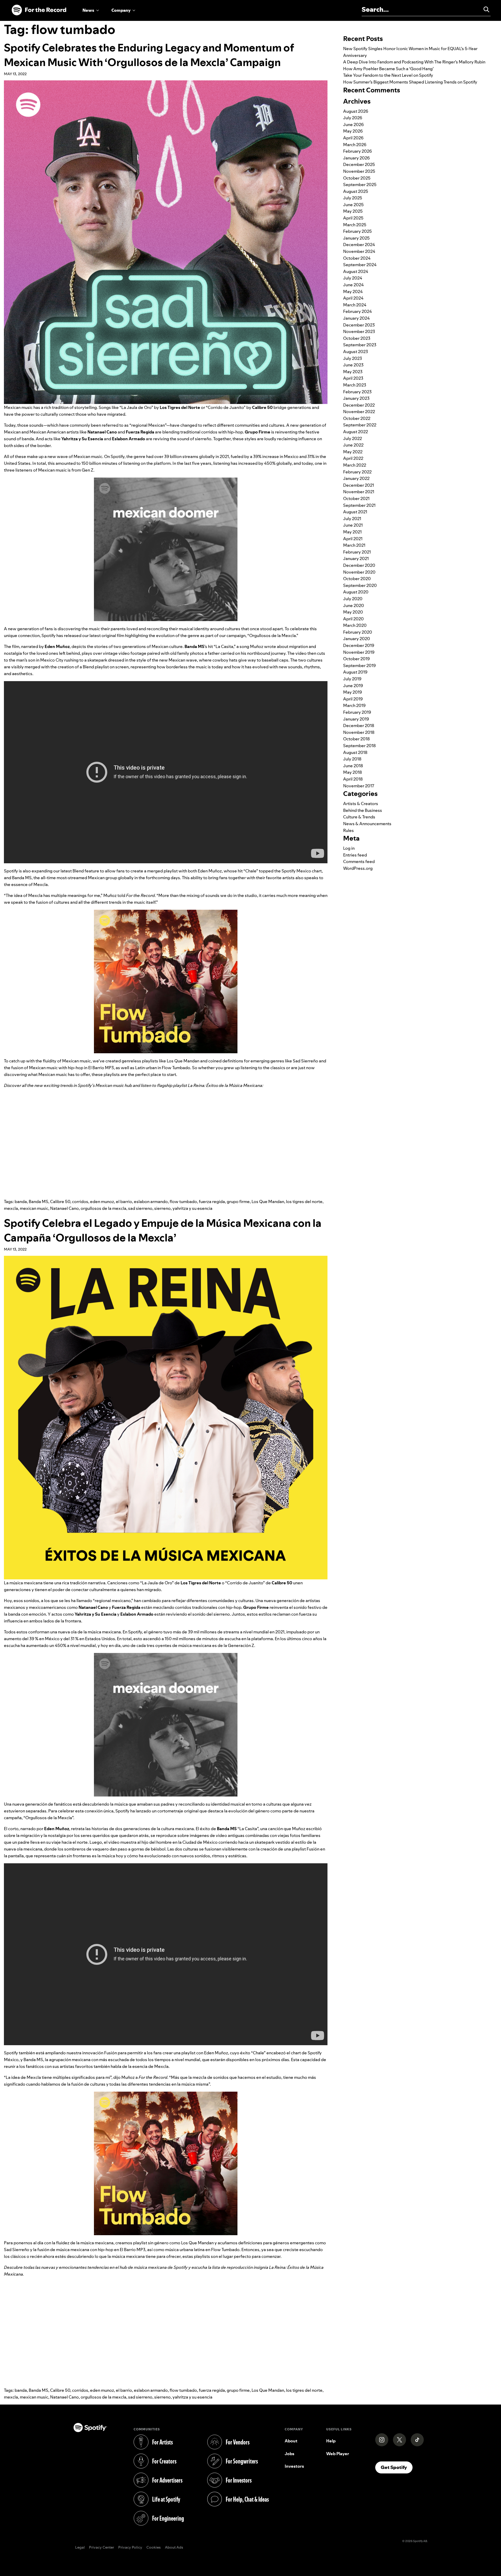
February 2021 (357, 552)
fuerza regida (212, 1201)
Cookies (154, 2548)
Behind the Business (363, 810)
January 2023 (356, 398)
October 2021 (356, 498)
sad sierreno (140, 1208)
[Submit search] (484, 9)
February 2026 (357, 151)
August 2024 (356, 271)
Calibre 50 (60, 1201)
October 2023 (357, 338)
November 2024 (359, 251)
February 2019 (357, 712)
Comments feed (359, 861)
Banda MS (38, 1201)
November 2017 (359, 786)
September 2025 (360, 185)
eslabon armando (151, 1201)
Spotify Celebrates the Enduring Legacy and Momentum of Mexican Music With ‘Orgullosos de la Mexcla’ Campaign (149, 55)
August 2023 (356, 352)
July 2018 (352, 759)
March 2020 (355, 625)
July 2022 (353, 438)
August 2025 (356, 191)
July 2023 (353, 358)
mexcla (11, 1208)
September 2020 (360, 585)
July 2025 (353, 198)
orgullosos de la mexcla (103, 1208)
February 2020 (358, 632)
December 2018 (359, 725)
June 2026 (353, 124)
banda (21, 1201)
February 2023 (357, 392)
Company (121, 10)
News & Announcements (367, 824)
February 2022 (357, 472)
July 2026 (353, 118)
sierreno (162, 1208)
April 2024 (353, 298)
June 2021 (353, 525)
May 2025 (353, 211)
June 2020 (354, 605)
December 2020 (359, 565)
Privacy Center (102, 2548)
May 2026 (353, 131)
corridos (80, 1201)
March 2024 (355, 305)
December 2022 (359, 405)
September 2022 (360, 425)
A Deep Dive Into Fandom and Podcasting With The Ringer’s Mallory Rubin (414, 62)
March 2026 (355, 145)
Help (331, 2441)
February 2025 (357, 231)
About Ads (174, 2548)
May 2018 (353, 772)
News (88, 10)
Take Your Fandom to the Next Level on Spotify (388, 75)
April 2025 (353, 218)
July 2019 (352, 679)
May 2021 (352, 532)
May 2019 (353, 692)
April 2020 (353, 619)
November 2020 (359, 572)
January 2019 (356, 719)
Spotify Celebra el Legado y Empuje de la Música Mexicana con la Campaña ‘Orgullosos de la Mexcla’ (163, 1230)
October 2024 (357, 258)
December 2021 (359, 485)
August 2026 (356, 111)
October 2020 (357, 579)
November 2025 (359, 171)
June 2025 (353, 205)
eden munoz (102, 1201)
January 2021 (356, 558)
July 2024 (353, 278)
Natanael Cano (64, 1208)
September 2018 (359, 746)
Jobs (290, 2454)
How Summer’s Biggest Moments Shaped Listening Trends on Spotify (410, 82)
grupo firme (238, 1201)
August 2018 (355, 752)
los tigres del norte (304, 1201)
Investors (294, 2466)
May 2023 (353, 372)
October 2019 (356, 659)
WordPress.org (358, 868)
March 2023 (355, 385)
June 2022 (353, 445)
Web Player (338, 2454)
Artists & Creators (361, 804)
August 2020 (356, 592)
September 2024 (360, 265)
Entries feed (355, 855)
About (291, 2441)
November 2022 (359, 412)
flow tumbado (183, 1201)
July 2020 (353, 599)
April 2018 (353, 779)
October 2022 (357, 418)
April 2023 (353, 378)
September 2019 (359, 665)
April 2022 (353, 458)
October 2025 (357, 178)
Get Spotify (397, 2467)
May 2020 (353, 612)
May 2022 (353, 452)
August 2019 (355, 672)
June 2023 (353, 365)
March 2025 (355, 225)
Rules (348, 830)
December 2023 (359, 325)
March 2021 (354, 545)
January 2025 (356, 238)
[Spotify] (39, 10)
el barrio (124, 1201)
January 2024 (356, 318)
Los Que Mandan (268, 1201)
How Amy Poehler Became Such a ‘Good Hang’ (388, 69)
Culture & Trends (359, 817)
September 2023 (360, 345)
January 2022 (356, 478)
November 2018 (359, 732)
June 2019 (353, 686)
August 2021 (355, 512)
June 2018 (353, 766)
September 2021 (359, 505)
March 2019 (354, 705)
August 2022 (356, 432)
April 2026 (353, 138)
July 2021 (352, 519)
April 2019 (353, 699)
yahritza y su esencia (192, 1208)
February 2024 (357, 311)
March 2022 (355, 465)
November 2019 (359, 652)
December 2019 (359, 645)
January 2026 (356, 158)
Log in (349, 848)
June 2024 (353, 285)
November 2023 (359, 331)
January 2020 (357, 639)
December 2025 (359, 164)
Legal (80, 2548)
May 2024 (353, 291)
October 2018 (356, 739)
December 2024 (359, 245)
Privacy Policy (130, 2548)
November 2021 (359, 492)
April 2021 (353, 539)
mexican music (34, 1208)
